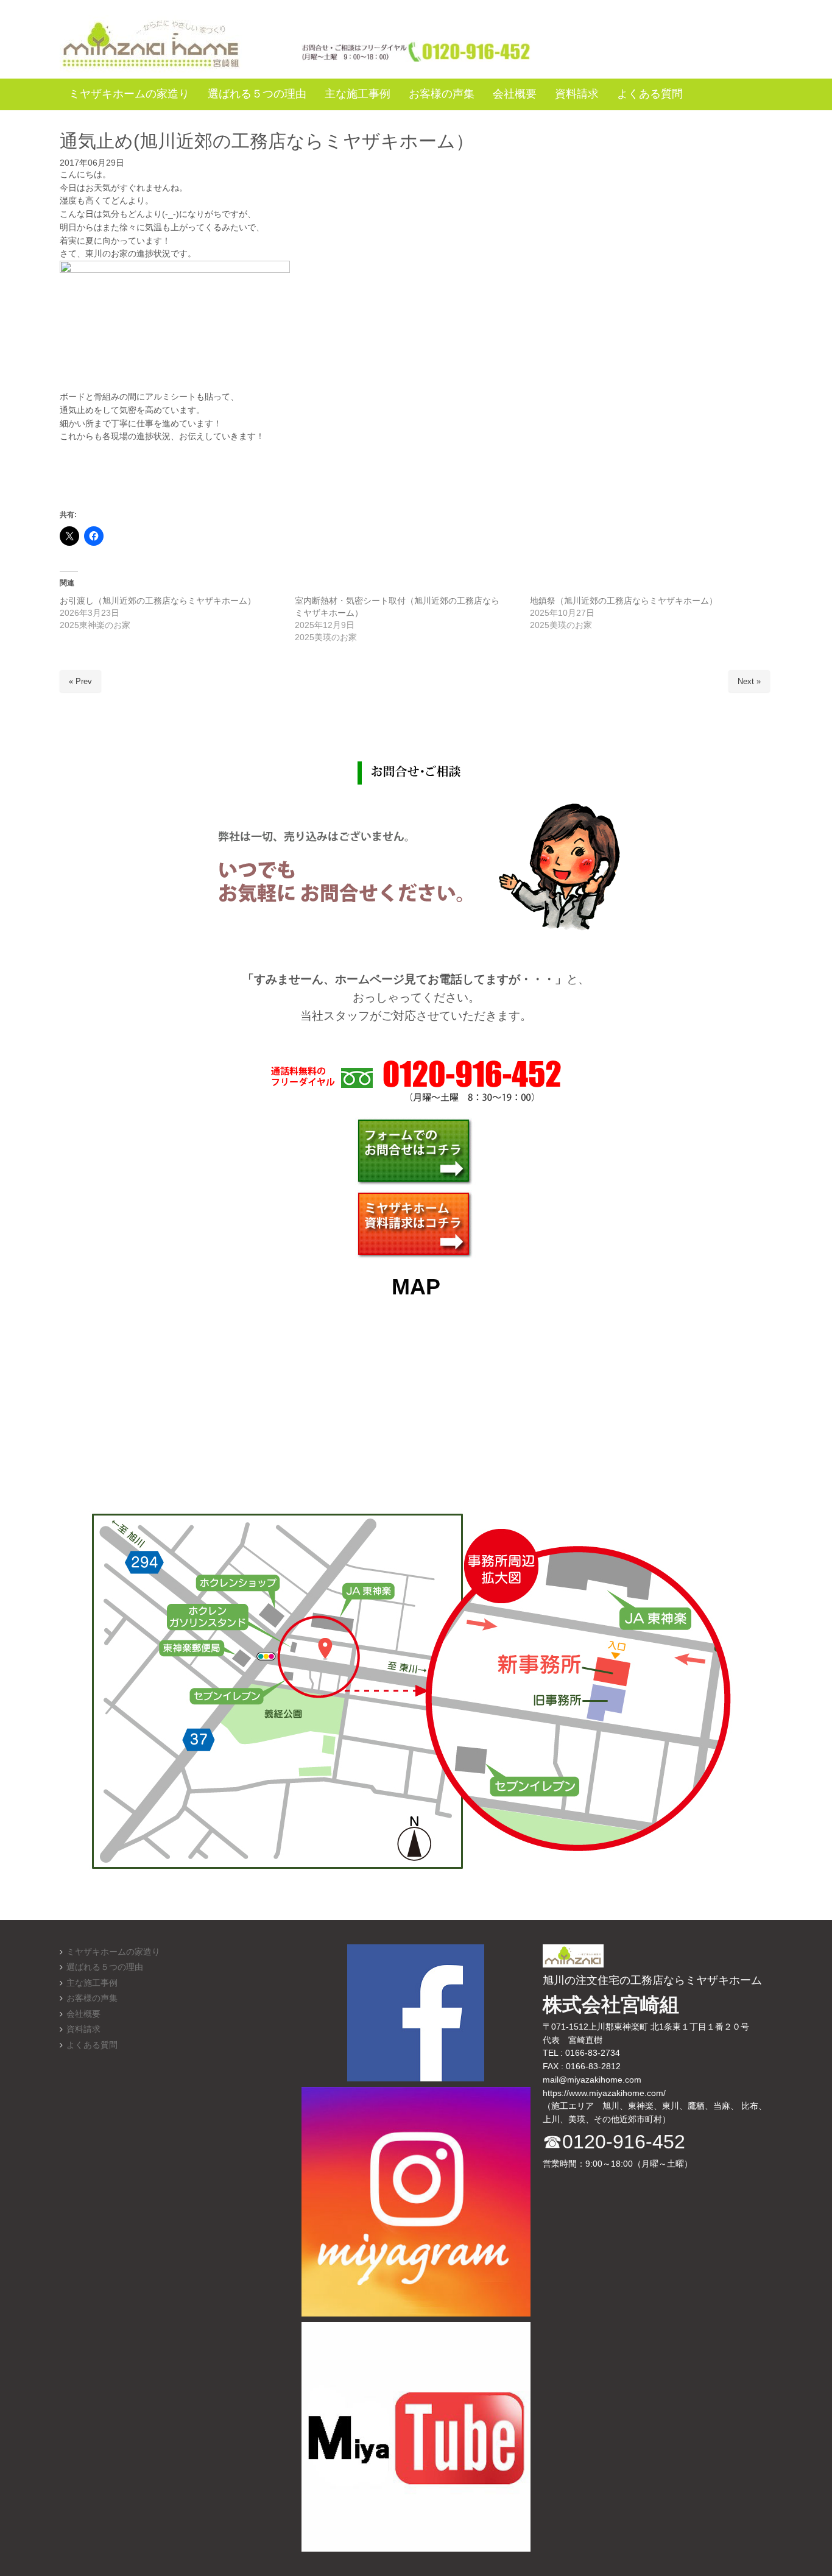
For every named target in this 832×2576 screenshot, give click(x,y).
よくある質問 (92, 2045)
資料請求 (83, 2029)
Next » (749, 681)
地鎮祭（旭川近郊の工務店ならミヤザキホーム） (624, 601)
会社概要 (83, 2014)
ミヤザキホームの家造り (113, 1952)
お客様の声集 (92, 1998)
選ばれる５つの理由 (105, 1967)
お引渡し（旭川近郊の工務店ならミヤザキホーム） (158, 601)
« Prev (80, 681)
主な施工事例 (92, 1983)
